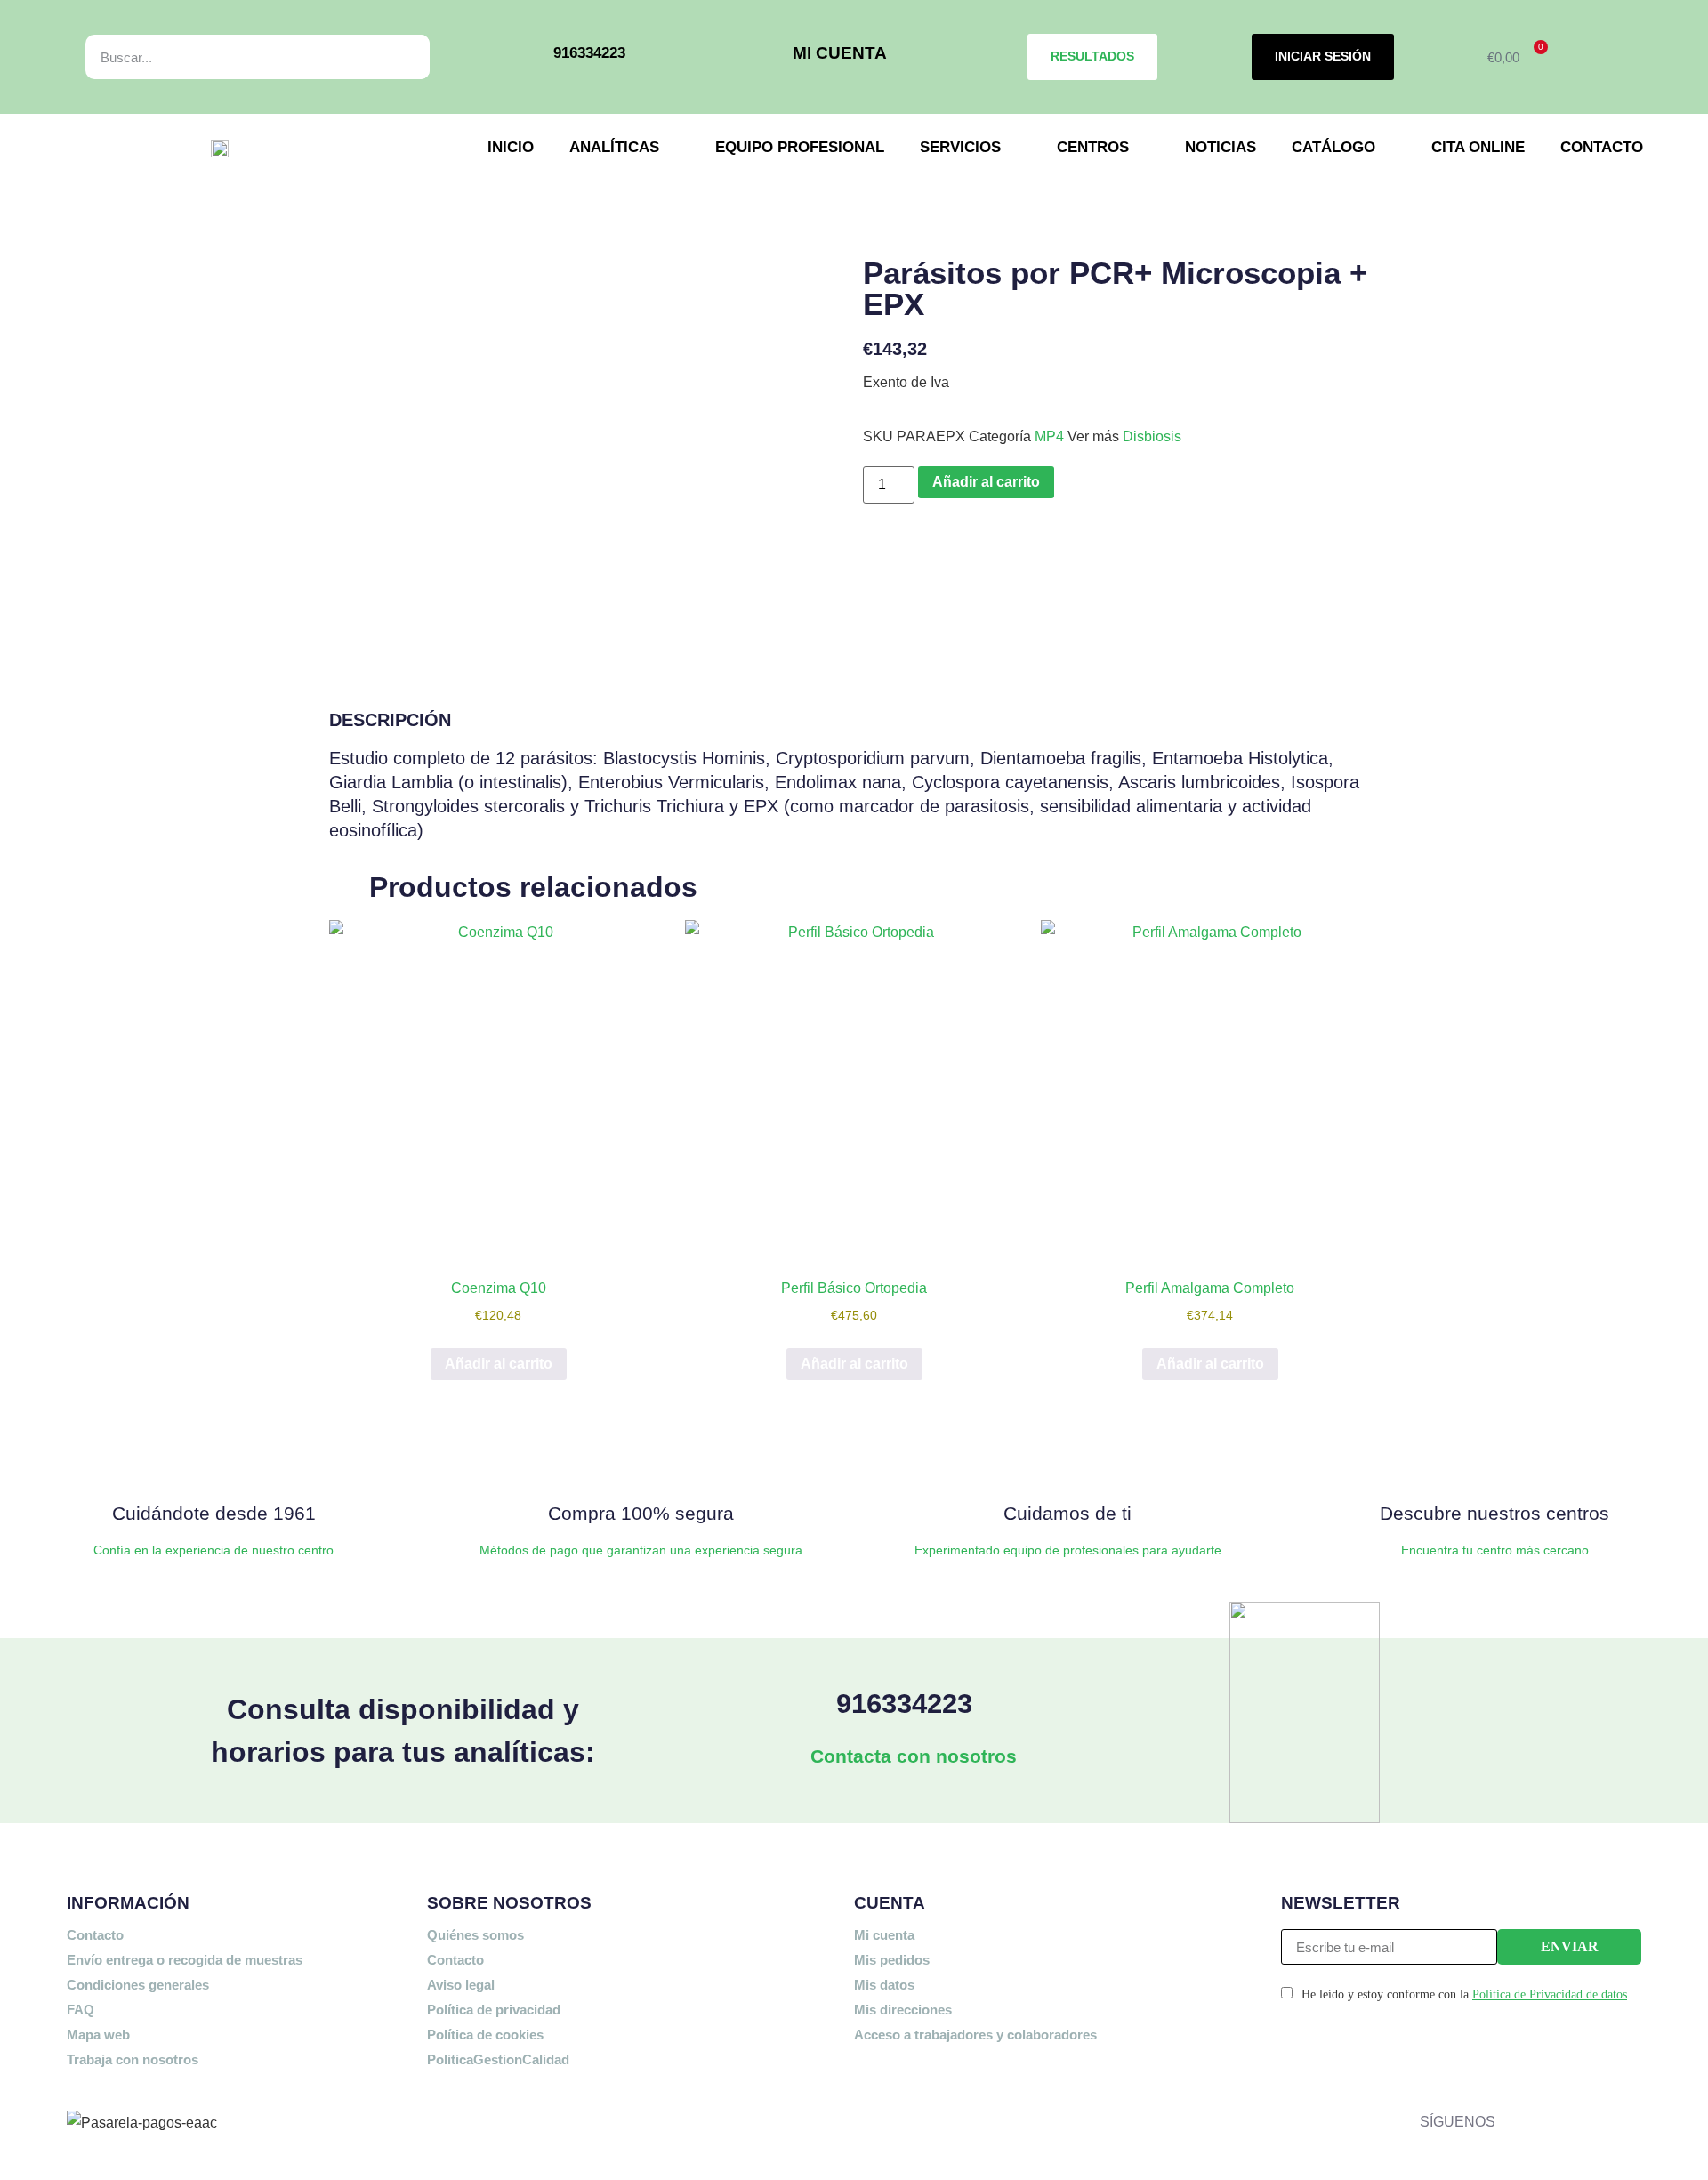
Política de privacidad (494, 2010)
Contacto (95, 1935)
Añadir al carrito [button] (499, 1364)
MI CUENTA (840, 53)
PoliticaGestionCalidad (498, 2059)
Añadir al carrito (986, 482)
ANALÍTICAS (614, 147)
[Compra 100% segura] (640, 1459)
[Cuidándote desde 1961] (213, 1459)
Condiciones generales (138, 1985)
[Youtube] (1633, 2118)
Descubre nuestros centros (1494, 1513)
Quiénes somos (475, 1935)
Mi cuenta (884, 1935)
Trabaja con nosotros (133, 2059)
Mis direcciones (903, 2010)
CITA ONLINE (1478, 147)
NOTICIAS (1221, 147)
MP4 (1049, 436)
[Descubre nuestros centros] (1494, 1459)
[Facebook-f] (1513, 2118)
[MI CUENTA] (767, 57)
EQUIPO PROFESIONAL (800, 147)
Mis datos (884, 1985)
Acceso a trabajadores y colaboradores (975, 2035)
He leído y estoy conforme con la (1464, 1994)
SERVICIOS (960, 147)
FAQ (81, 2010)
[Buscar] (396, 57)
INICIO (511, 147)
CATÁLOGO (1333, 147)
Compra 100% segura (641, 1513)
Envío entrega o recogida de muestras (185, 1960)
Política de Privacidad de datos (1550, 1994)
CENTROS (1093, 147)
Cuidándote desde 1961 (214, 1513)
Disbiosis (1152, 436)
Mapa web (98, 2035)
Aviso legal (461, 1985)
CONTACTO (1602, 147)
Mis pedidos (892, 1960)
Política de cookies (485, 2035)
